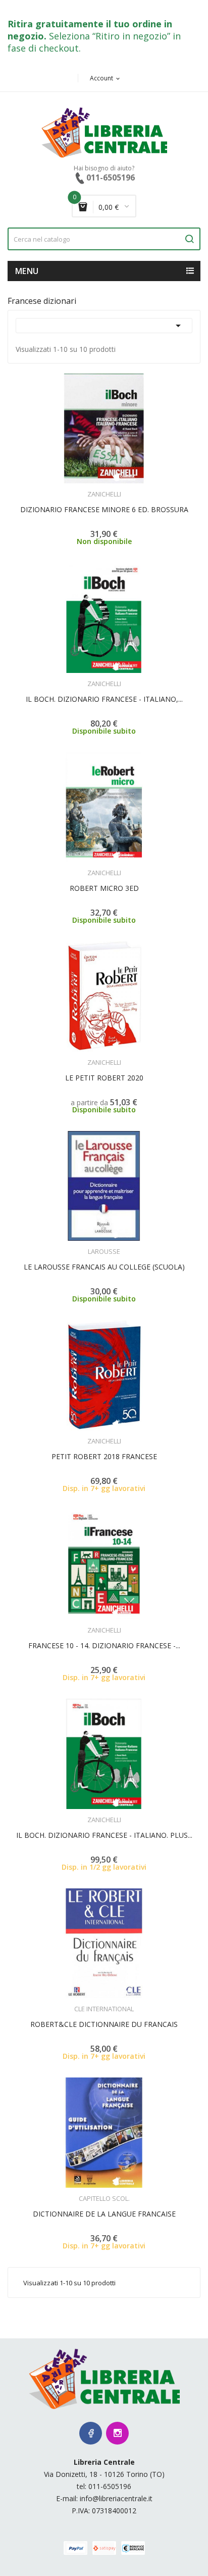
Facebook (91, 2433)
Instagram (117, 2433)
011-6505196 (110, 2486)
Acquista (113, 488)
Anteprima (76, 488)
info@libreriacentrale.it (116, 2498)
